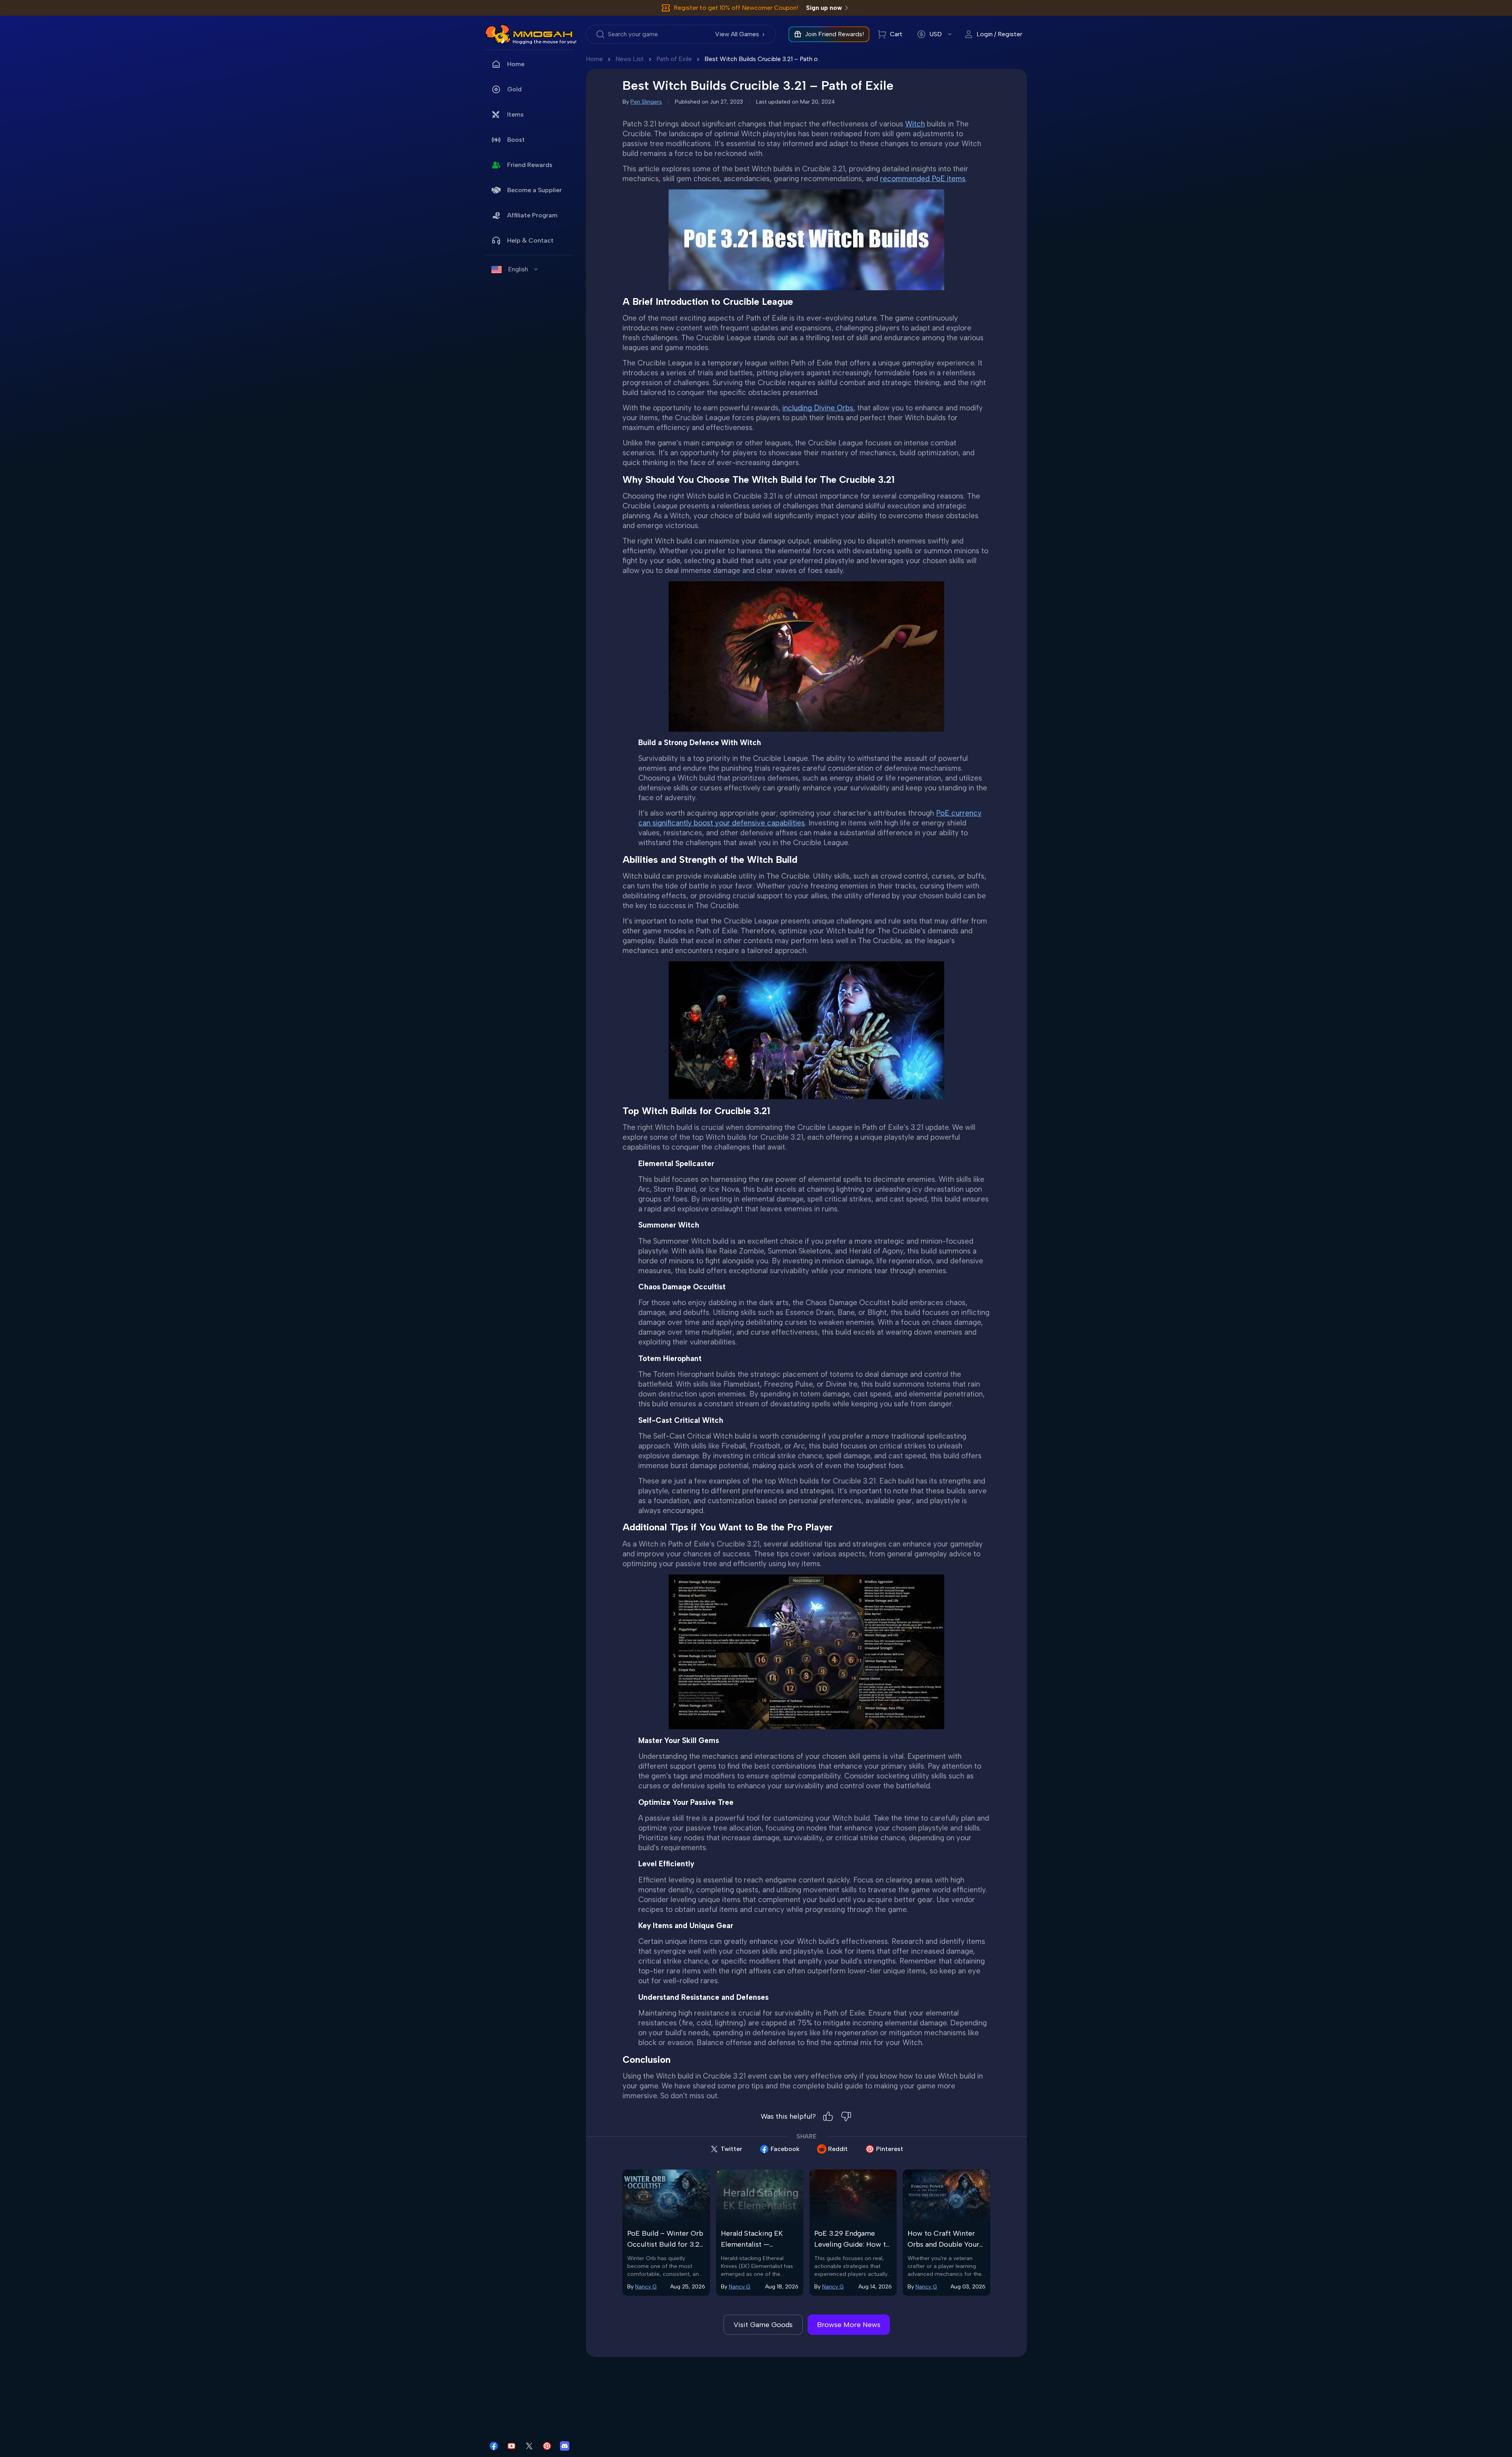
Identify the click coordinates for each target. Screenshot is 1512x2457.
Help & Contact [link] (530, 240)
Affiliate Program (532, 215)
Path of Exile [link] (674, 59)
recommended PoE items (923, 179)
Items (515, 114)
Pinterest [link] (890, 2149)
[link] (498, 34)
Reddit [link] (838, 2149)
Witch (915, 124)
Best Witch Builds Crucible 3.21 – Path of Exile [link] (770, 59)
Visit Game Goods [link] (763, 2325)
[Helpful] (828, 2116)
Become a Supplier (535, 190)
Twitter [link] (731, 2149)
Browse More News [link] (849, 2325)
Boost (516, 140)
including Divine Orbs (818, 408)
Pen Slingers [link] (646, 102)
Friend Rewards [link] (530, 165)
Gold (514, 89)
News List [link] (630, 59)
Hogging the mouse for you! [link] (545, 42)
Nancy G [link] (646, 2287)
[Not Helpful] (846, 2116)
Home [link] (516, 64)
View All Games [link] (737, 34)
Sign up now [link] (824, 8)
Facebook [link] (785, 2149)
